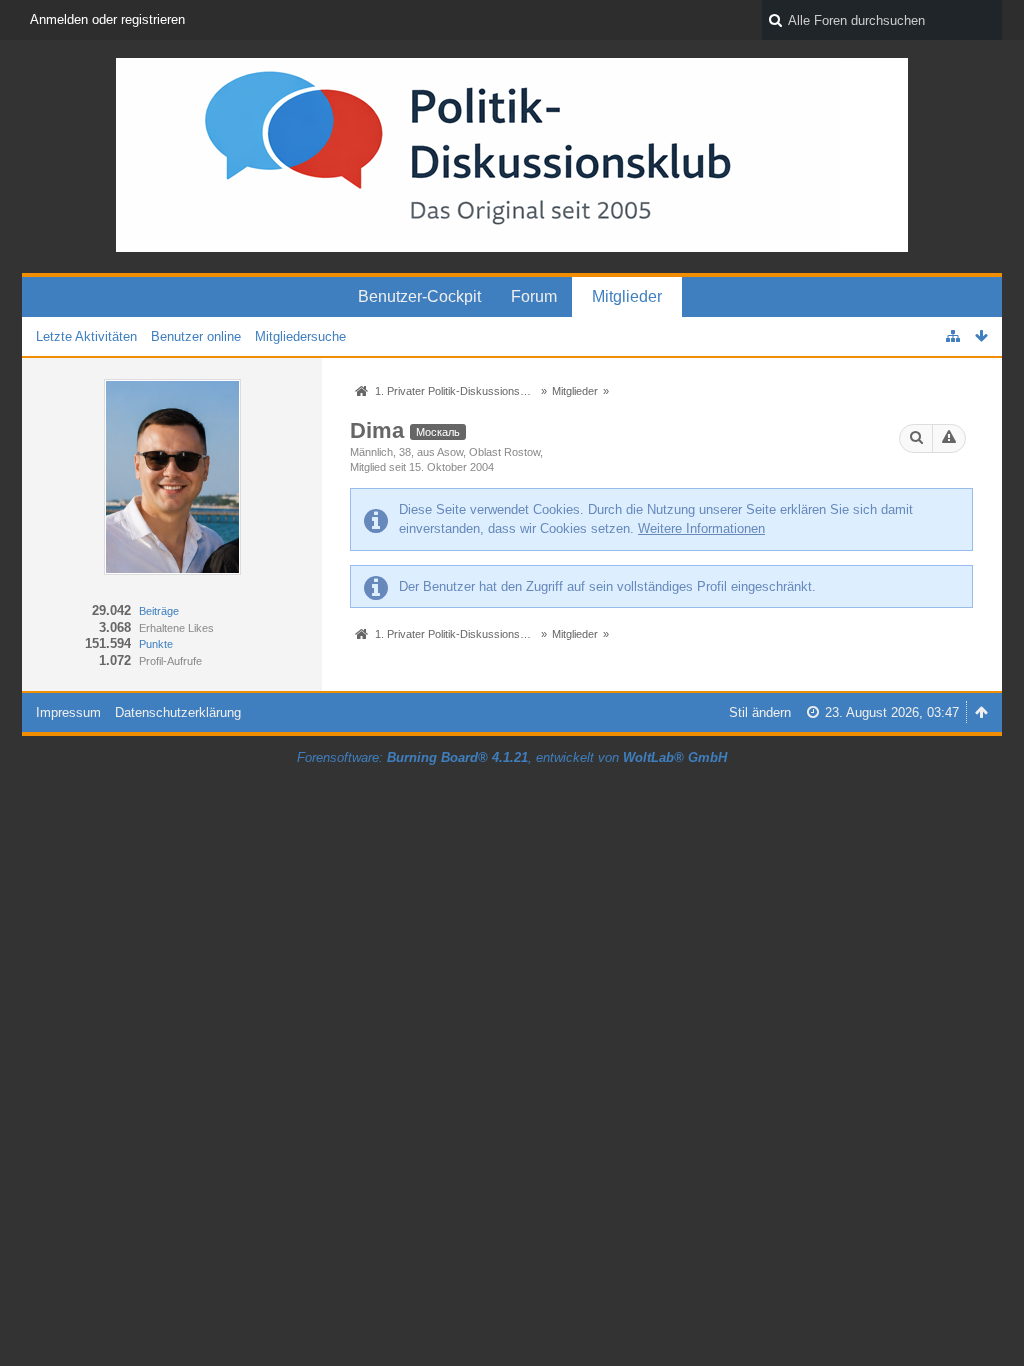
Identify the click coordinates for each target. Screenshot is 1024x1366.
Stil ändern (760, 712)
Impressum (68, 712)
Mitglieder (627, 296)
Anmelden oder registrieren (107, 19)
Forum (534, 296)
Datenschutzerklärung (178, 712)
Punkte (156, 644)
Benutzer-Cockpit (419, 296)
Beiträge (159, 611)
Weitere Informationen (701, 528)
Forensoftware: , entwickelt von (512, 757)
